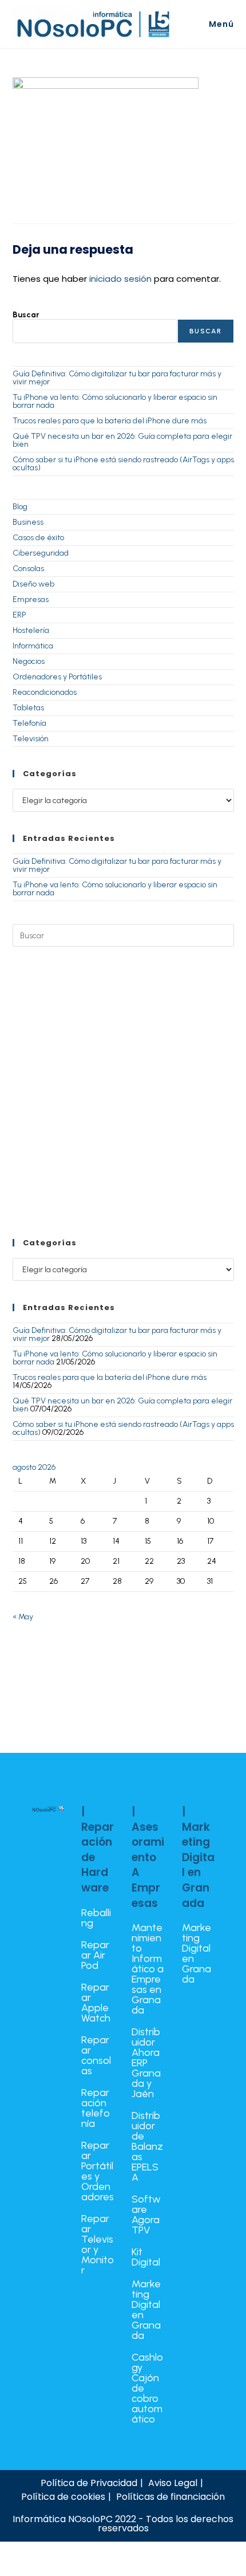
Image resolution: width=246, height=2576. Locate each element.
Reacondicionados (45, 692)
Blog (20, 507)
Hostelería (31, 630)
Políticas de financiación (170, 2497)
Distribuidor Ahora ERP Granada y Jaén (146, 2063)
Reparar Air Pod (95, 1955)
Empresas (31, 599)
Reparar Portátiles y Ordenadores (98, 2171)
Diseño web (33, 584)
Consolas (28, 569)
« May (23, 1617)
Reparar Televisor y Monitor (98, 2244)
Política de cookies (63, 2497)
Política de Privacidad (89, 2483)
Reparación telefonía (96, 2108)
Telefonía (29, 723)
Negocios (29, 661)
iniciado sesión (120, 279)
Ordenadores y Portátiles (57, 677)
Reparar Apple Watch (96, 2003)
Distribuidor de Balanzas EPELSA (147, 2146)
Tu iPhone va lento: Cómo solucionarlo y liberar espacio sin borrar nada (115, 401)
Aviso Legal (173, 2483)
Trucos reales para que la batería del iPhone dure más (110, 421)
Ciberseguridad (41, 553)
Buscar (26, 315)
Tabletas (28, 708)
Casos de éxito (38, 538)
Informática (33, 646)
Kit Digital (146, 2257)
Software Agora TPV (146, 2215)
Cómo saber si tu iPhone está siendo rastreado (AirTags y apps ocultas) (123, 464)
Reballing (96, 1918)
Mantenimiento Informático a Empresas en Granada (148, 1969)
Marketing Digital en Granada (146, 2310)
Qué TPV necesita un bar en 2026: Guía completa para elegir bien (122, 440)
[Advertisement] (123, 1093)
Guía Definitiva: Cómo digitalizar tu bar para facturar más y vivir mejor (117, 378)
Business (28, 522)
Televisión (31, 739)
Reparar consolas (96, 2055)
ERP (19, 615)
